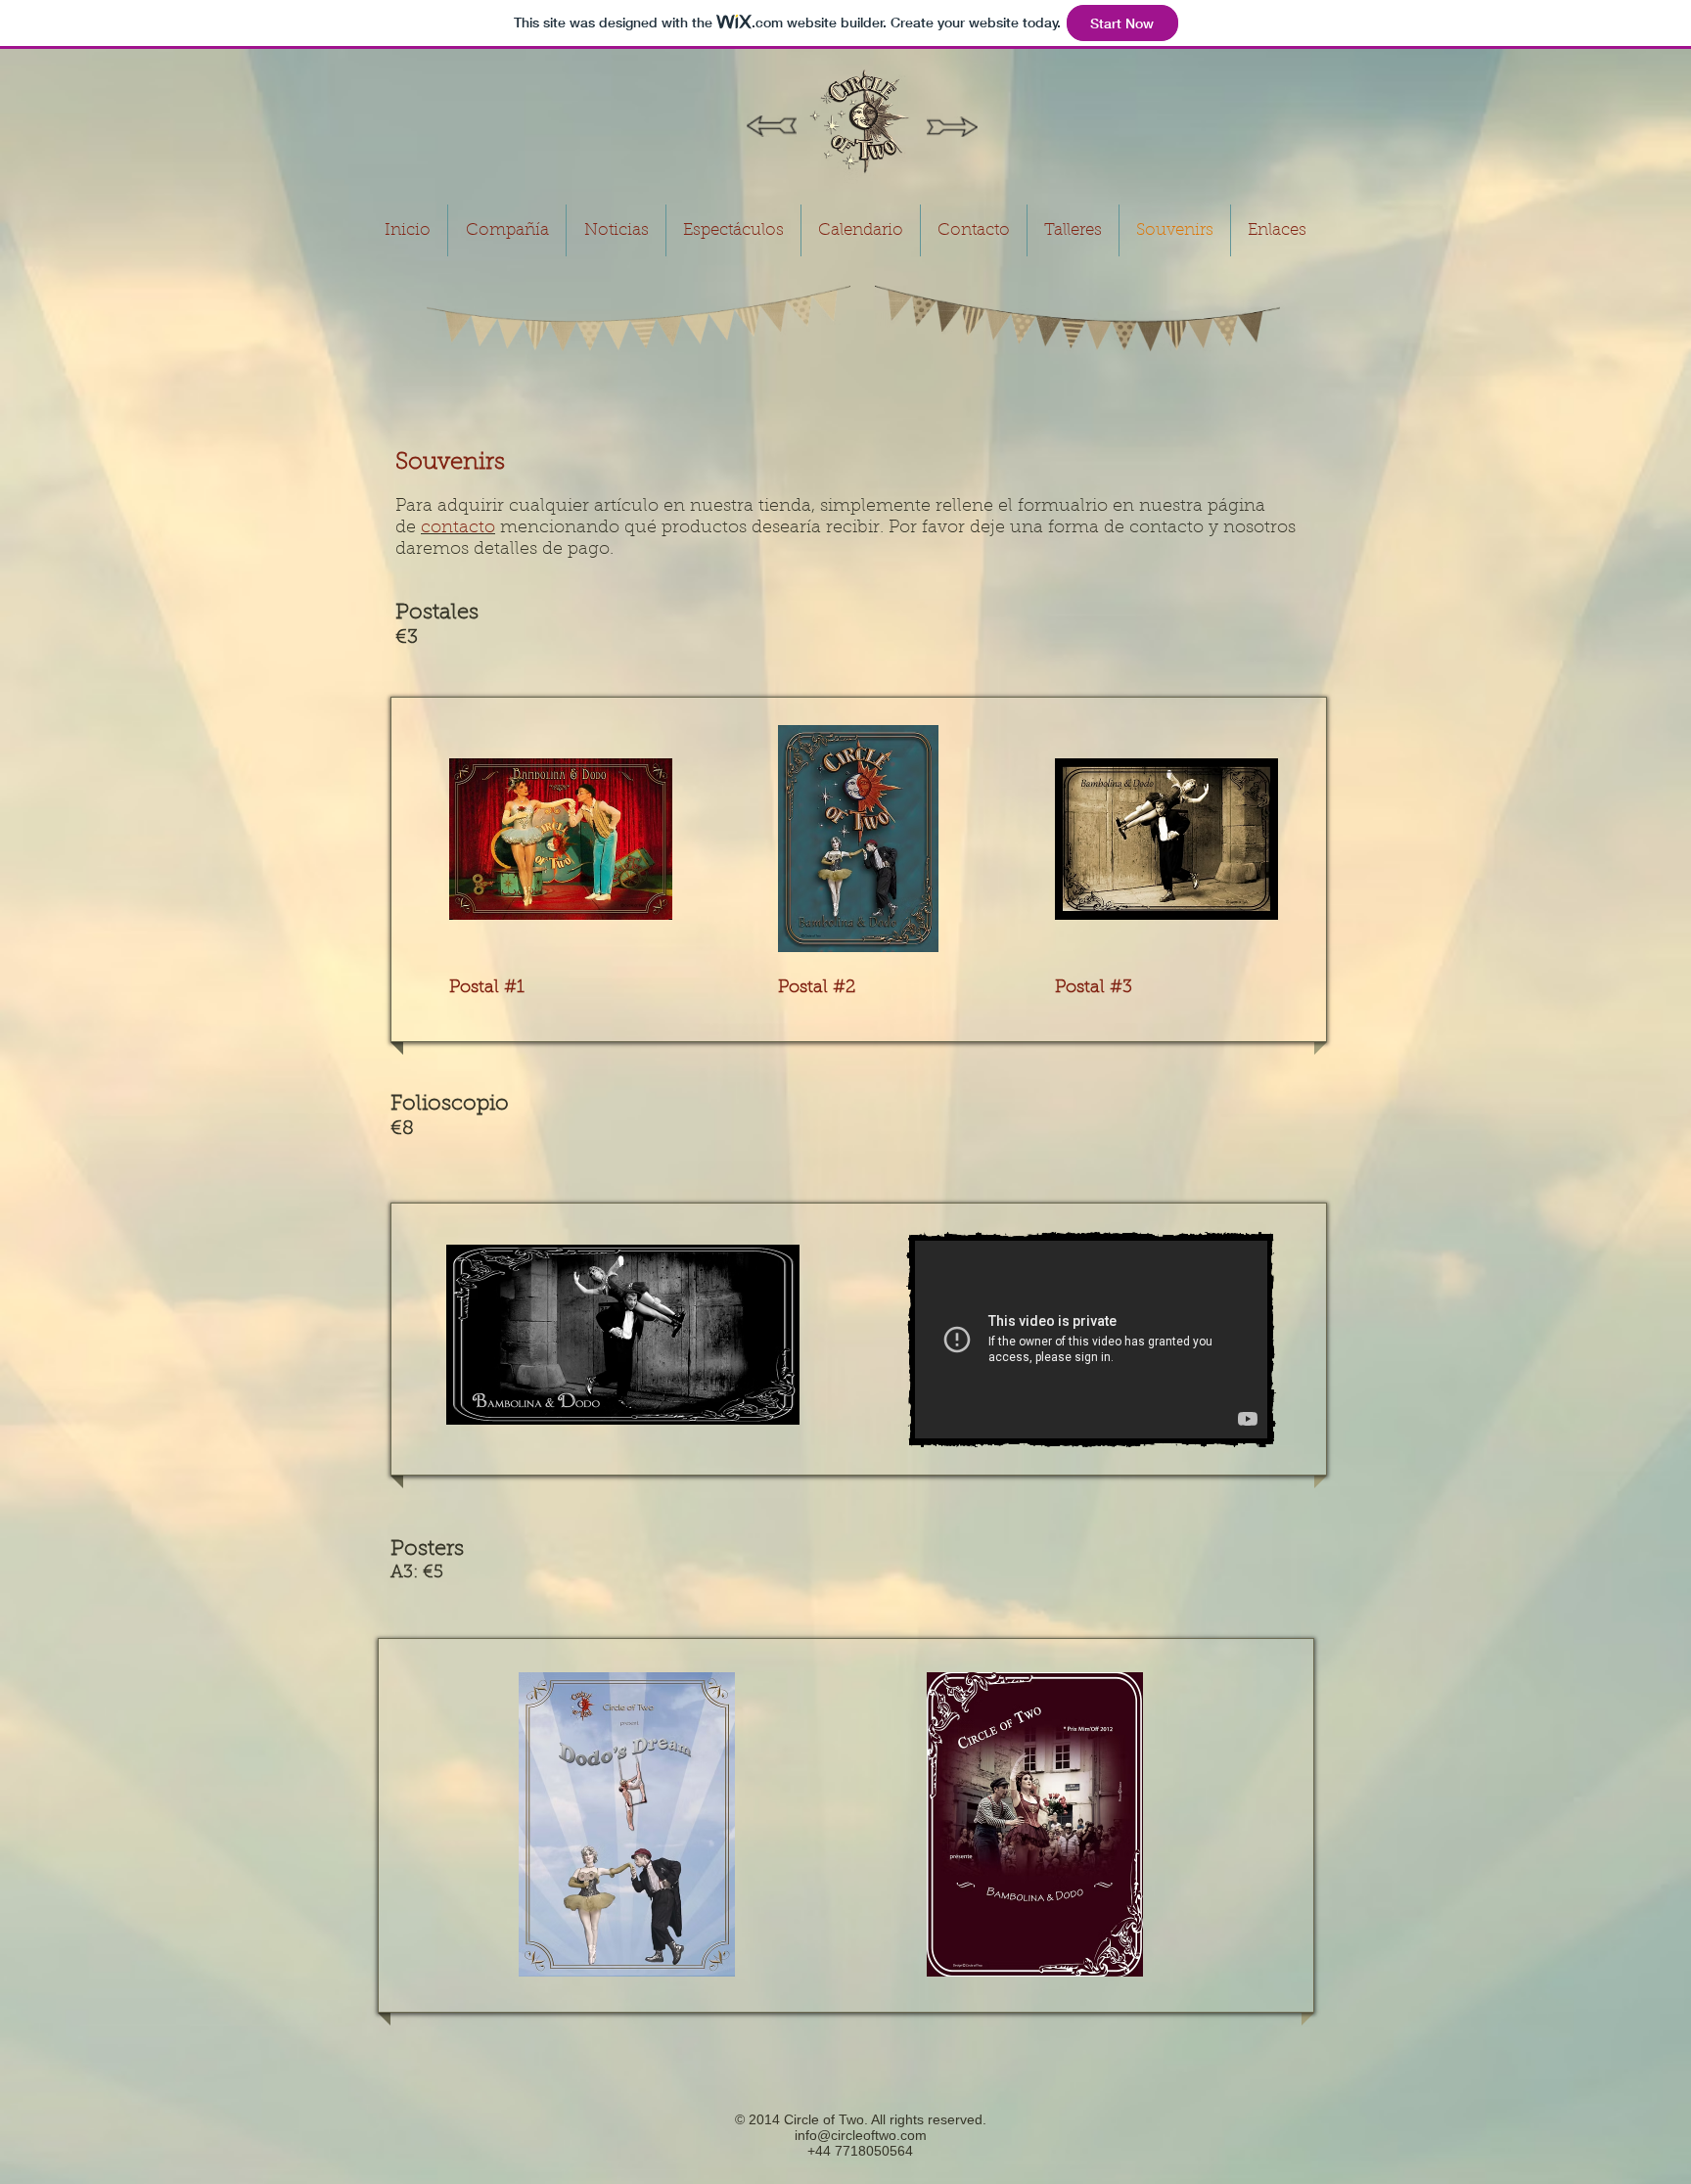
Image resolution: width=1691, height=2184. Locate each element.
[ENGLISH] (772, 126)
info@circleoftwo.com (861, 2135)
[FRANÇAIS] (952, 127)
